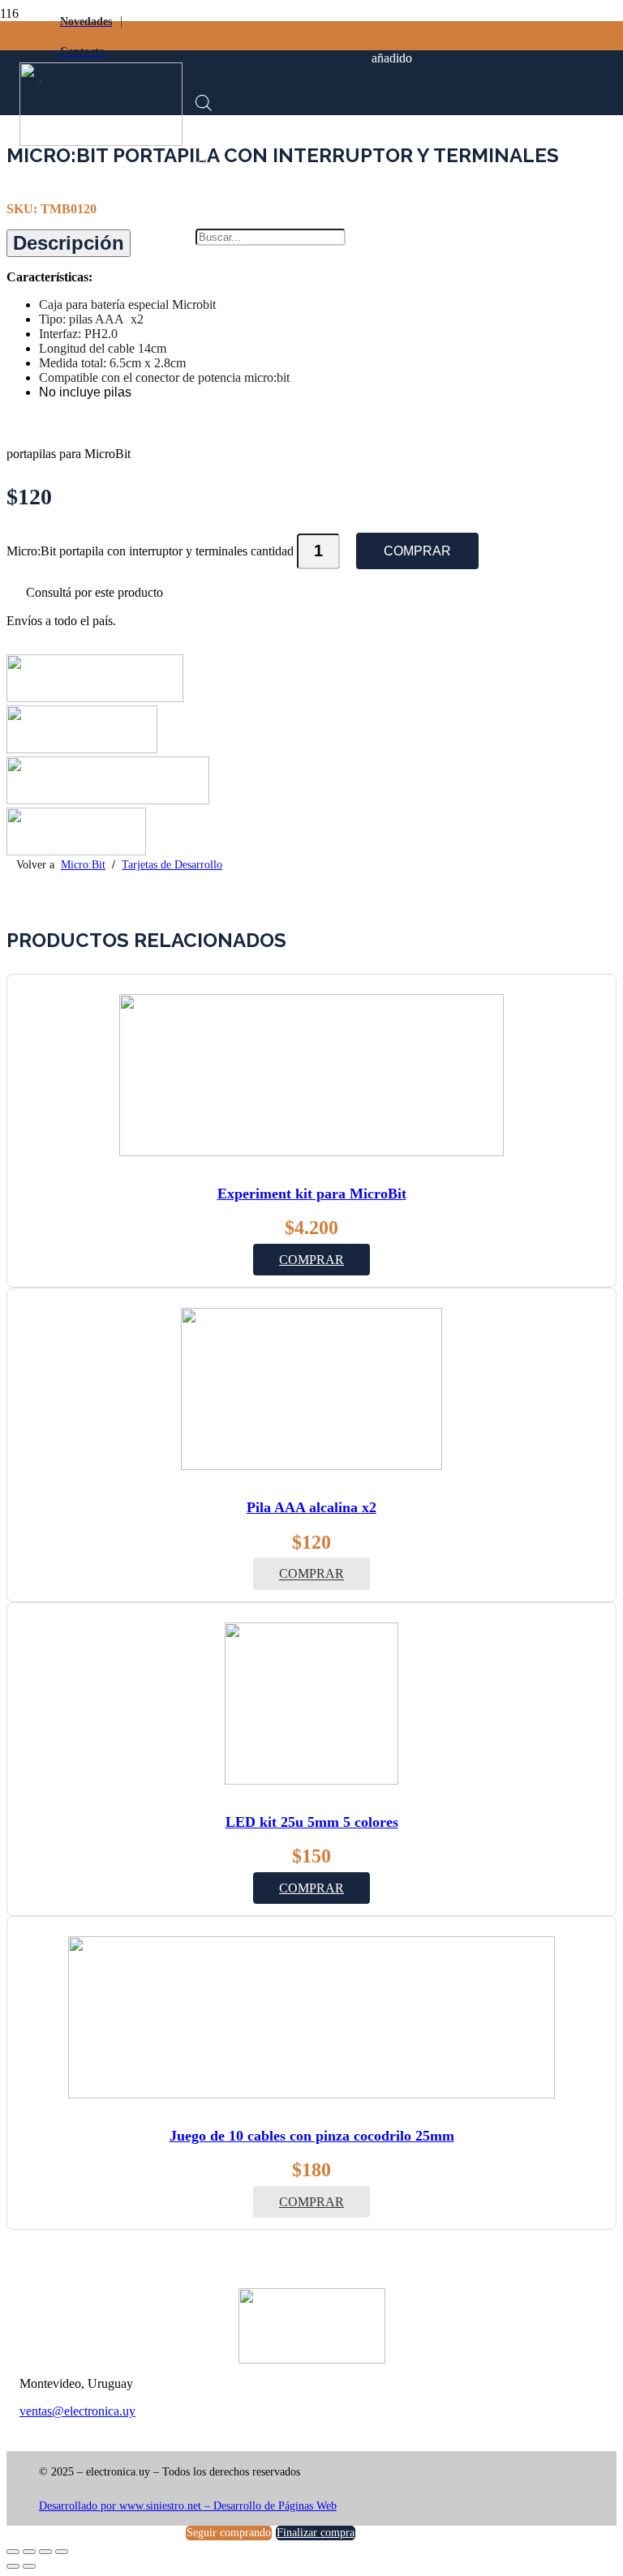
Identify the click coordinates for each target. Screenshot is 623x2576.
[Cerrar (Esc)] (62, 2552)
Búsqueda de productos (275, 171)
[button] (311, 1260)
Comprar (417, 551)
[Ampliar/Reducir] (13, 2552)
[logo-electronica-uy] (101, 141)
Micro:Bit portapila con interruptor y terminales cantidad (150, 551)
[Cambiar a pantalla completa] (29, 2552)
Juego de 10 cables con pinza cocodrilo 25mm (312, 2136)
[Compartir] (45, 2552)
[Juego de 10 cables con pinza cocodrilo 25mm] (311, 2094)
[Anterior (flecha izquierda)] (13, 2566)
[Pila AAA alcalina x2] (311, 1466)
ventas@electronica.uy (77, 2411)
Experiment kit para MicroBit (312, 1194)
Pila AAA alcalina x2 (311, 1507)
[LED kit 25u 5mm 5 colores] (311, 1780)
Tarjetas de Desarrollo (172, 865)
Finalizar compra (316, 2533)
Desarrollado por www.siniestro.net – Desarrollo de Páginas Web (188, 2506)
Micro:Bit (83, 865)
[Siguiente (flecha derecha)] (29, 2566)
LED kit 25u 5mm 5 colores (312, 1822)
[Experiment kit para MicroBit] (311, 1152)
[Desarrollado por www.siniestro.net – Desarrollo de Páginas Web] (311, 2492)
